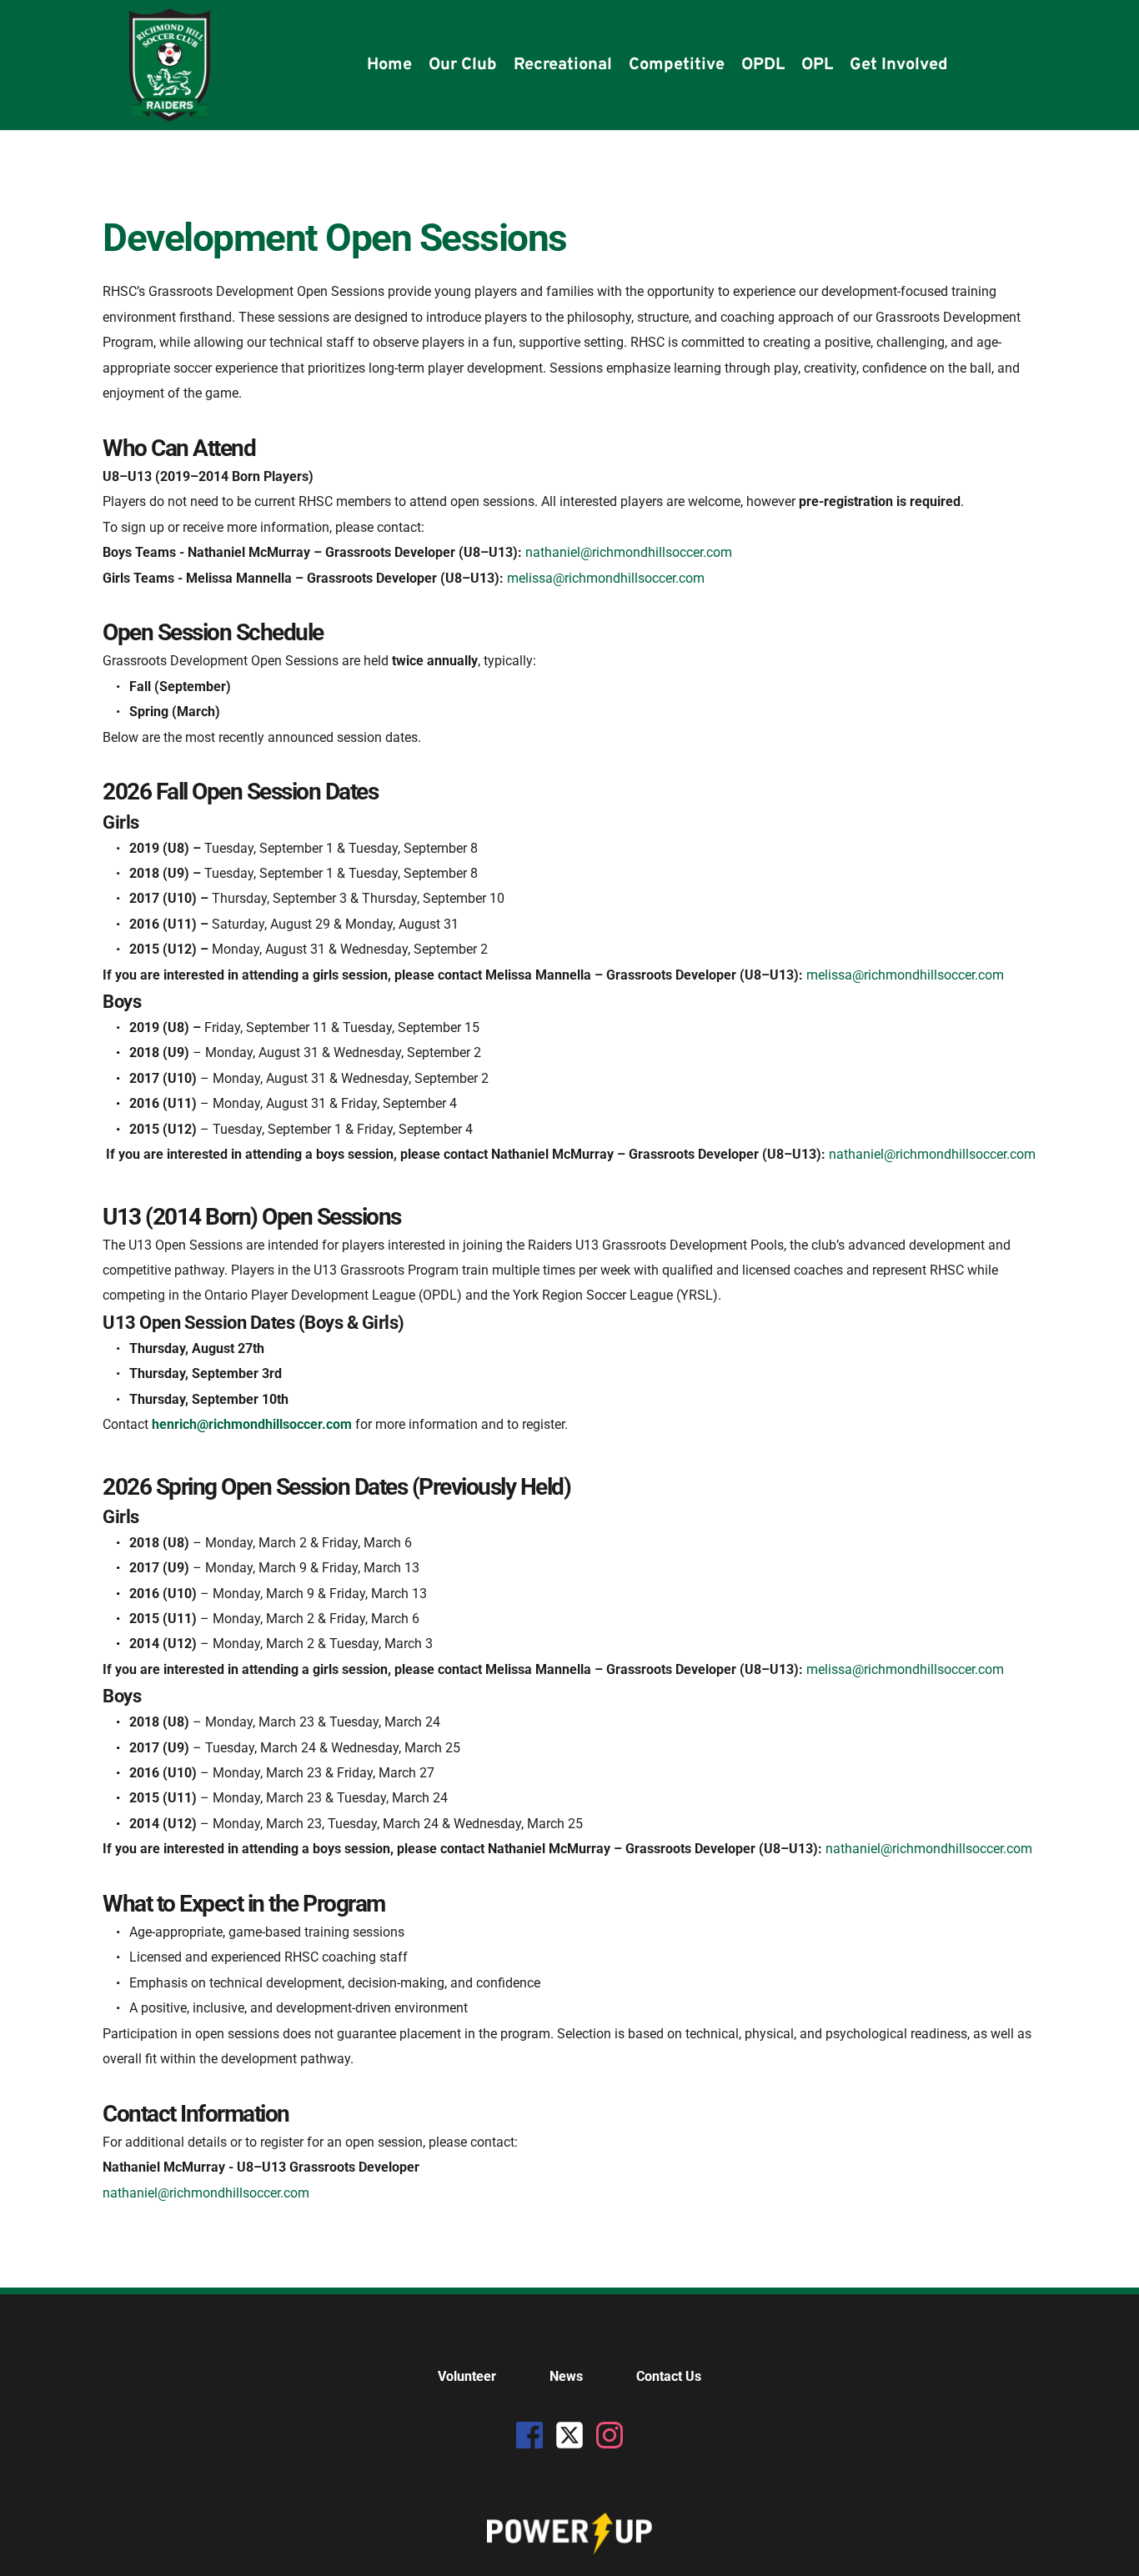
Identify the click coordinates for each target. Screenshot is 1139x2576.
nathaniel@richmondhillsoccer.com (630, 552)
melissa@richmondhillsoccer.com (607, 578)
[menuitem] (389, 65)
